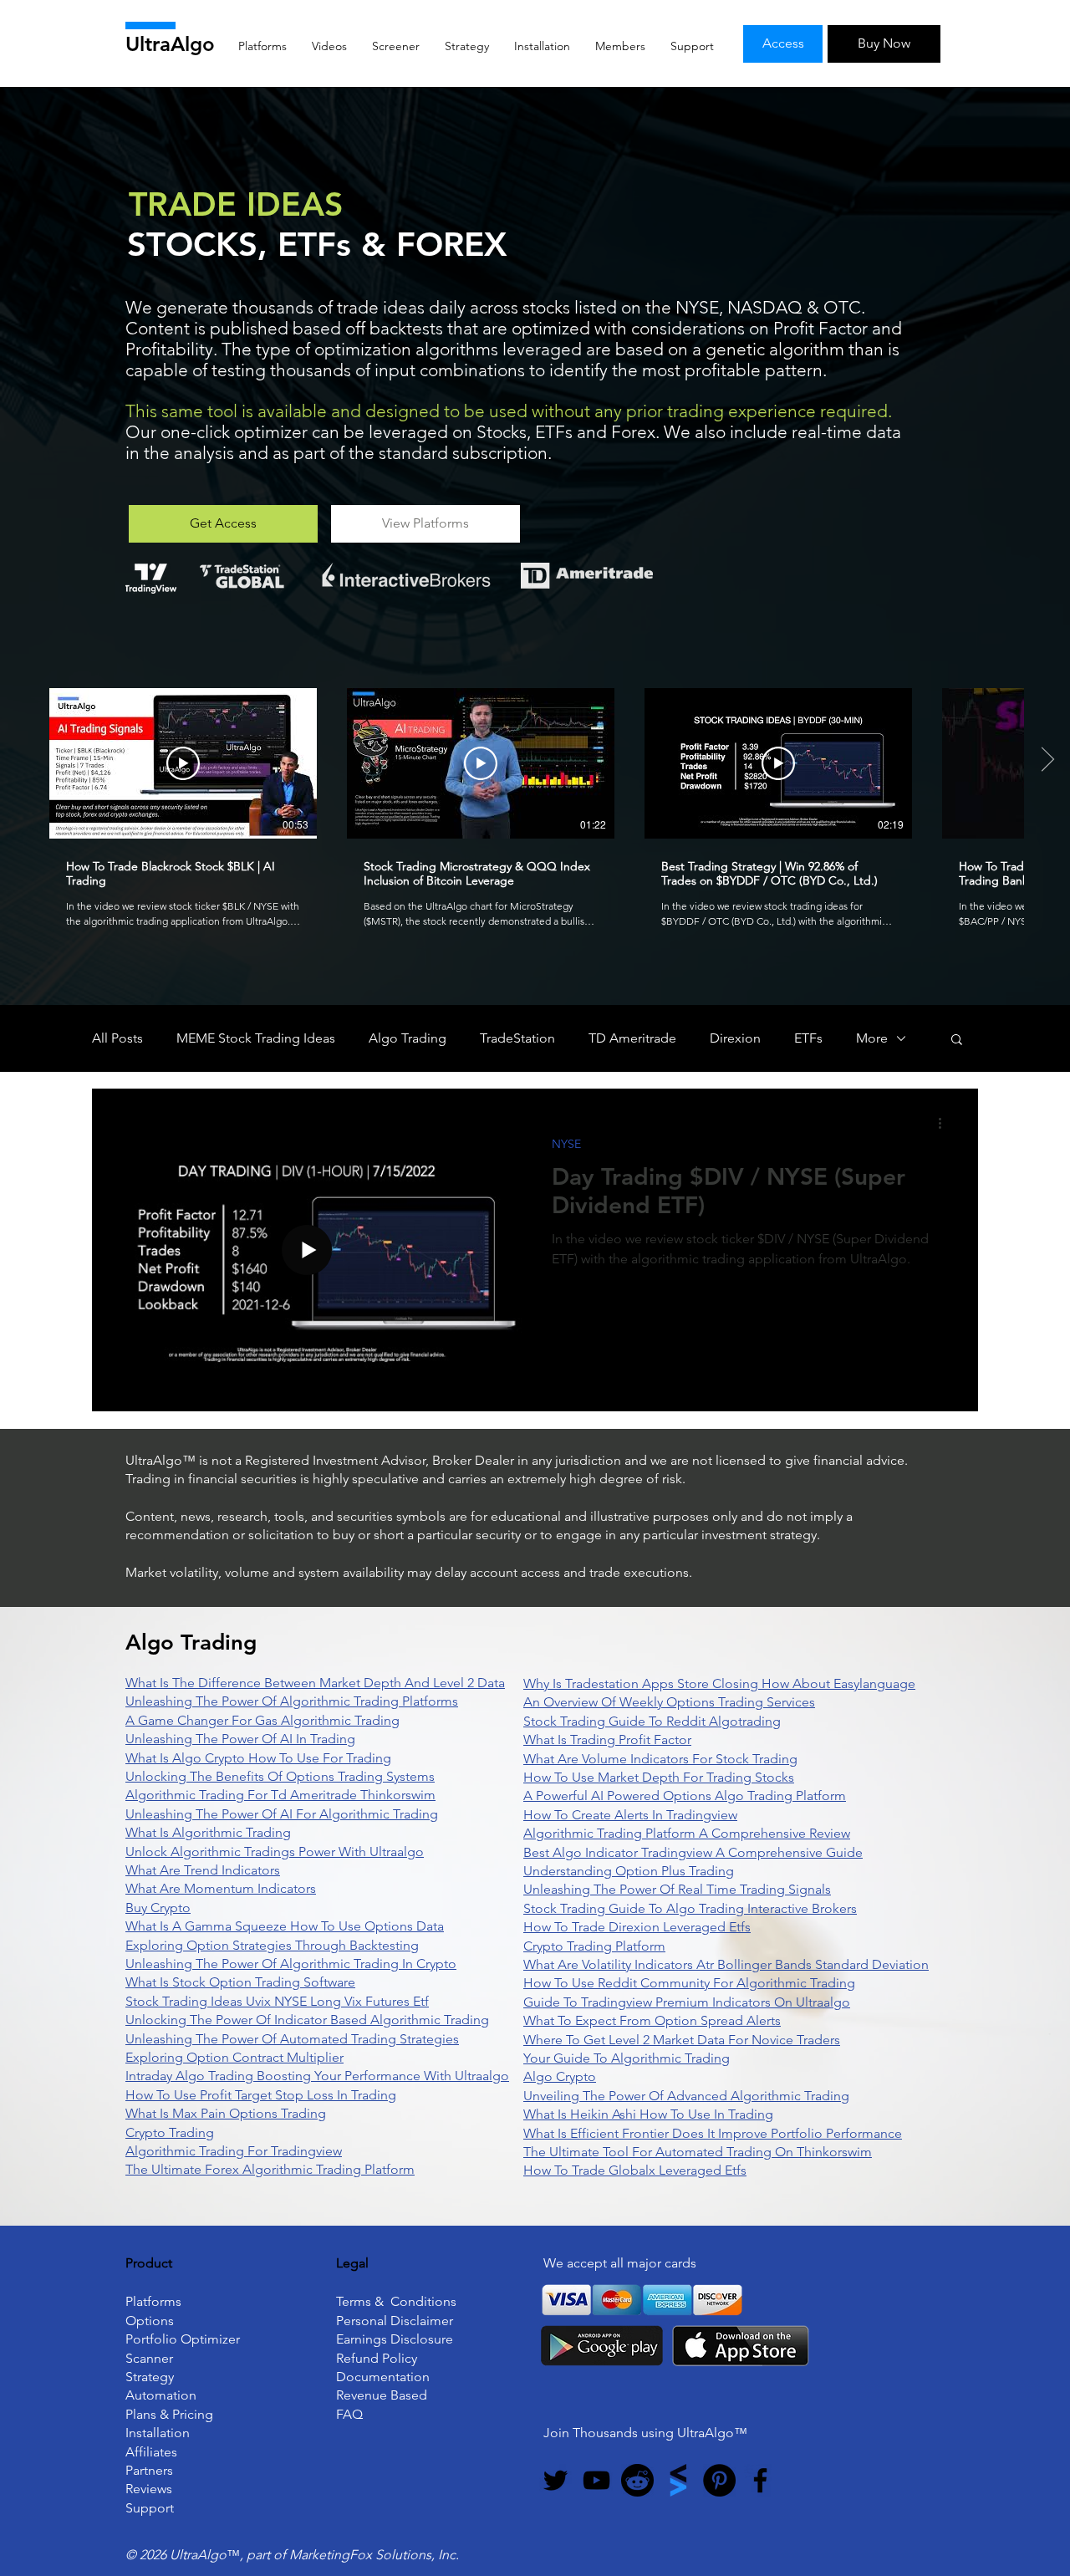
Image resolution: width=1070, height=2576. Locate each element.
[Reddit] (637, 2480)
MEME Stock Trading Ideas (256, 1038)
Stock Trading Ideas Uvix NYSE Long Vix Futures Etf (277, 2001)
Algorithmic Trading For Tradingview (234, 2151)
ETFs (808, 1038)
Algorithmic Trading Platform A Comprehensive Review (687, 1833)
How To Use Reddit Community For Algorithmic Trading (689, 1983)
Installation (158, 2433)
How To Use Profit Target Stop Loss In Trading (261, 2095)
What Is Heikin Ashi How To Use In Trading (648, 2114)
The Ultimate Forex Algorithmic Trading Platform (270, 2169)
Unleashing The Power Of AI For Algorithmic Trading (282, 1814)
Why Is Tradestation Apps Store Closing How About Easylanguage (719, 1683)
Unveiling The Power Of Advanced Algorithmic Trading (686, 2096)
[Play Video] (183, 763)
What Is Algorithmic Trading (208, 1832)
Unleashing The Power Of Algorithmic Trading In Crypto (291, 1964)
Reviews (149, 2489)
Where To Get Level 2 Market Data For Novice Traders (682, 2040)
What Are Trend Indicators (203, 1870)
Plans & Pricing (169, 2414)
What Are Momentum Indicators (221, 1888)
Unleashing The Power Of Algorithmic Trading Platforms (292, 1701)
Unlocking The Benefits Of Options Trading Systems (280, 1776)
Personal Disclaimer (395, 2321)
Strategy (150, 2377)
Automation (161, 2395)
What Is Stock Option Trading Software (240, 1982)
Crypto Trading (170, 2132)
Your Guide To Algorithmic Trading (627, 2058)
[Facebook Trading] (760, 2480)
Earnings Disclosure (395, 2339)
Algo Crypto (560, 2076)
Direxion (735, 1038)
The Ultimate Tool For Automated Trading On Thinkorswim (698, 2152)
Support (150, 2508)
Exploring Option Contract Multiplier (234, 2057)
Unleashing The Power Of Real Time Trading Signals (677, 1889)
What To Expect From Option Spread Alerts (652, 2020)
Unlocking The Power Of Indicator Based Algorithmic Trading (307, 2020)
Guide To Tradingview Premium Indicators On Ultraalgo (687, 2002)
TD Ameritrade (632, 1038)
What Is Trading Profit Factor (607, 1739)
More (872, 1038)
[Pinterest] (719, 2480)
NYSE (566, 1144)
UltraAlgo (170, 44)
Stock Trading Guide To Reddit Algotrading (652, 1721)
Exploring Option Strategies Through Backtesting (272, 1945)
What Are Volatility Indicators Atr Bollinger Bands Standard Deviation (726, 1964)
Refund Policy (377, 2358)
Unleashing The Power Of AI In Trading (240, 1739)
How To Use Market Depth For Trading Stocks (659, 1777)
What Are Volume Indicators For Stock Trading (660, 1759)
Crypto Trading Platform (594, 1946)
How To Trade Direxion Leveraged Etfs (637, 1927)
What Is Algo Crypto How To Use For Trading (258, 1758)
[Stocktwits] (678, 2480)
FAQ (349, 2414)
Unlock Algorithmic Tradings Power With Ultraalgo (275, 1852)
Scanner (149, 2358)
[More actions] (945, 1123)
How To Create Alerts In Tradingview (630, 1815)
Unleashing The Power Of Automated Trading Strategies (292, 2039)
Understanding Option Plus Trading (629, 1871)
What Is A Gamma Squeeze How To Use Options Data (285, 1926)
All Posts (117, 1038)
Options (150, 2321)
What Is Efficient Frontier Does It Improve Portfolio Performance (713, 2133)
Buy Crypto (158, 1908)
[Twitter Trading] (555, 2480)
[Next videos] (1047, 760)
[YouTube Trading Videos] (596, 2480)
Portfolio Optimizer (183, 2339)
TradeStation (517, 1038)
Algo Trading (408, 1038)
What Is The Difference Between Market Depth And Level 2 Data (315, 1683)
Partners (149, 2470)
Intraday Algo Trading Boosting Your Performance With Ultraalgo (317, 2076)
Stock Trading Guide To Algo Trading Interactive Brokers (690, 1908)
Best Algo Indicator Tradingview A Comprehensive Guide (693, 1852)
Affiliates (151, 2452)
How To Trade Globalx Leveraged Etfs (635, 2170)
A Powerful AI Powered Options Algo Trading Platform (685, 1796)
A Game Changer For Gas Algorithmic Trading (262, 1720)
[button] (957, 1041)
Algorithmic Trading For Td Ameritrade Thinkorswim (280, 1795)
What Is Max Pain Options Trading (226, 2113)
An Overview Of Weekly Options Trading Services (669, 1702)
